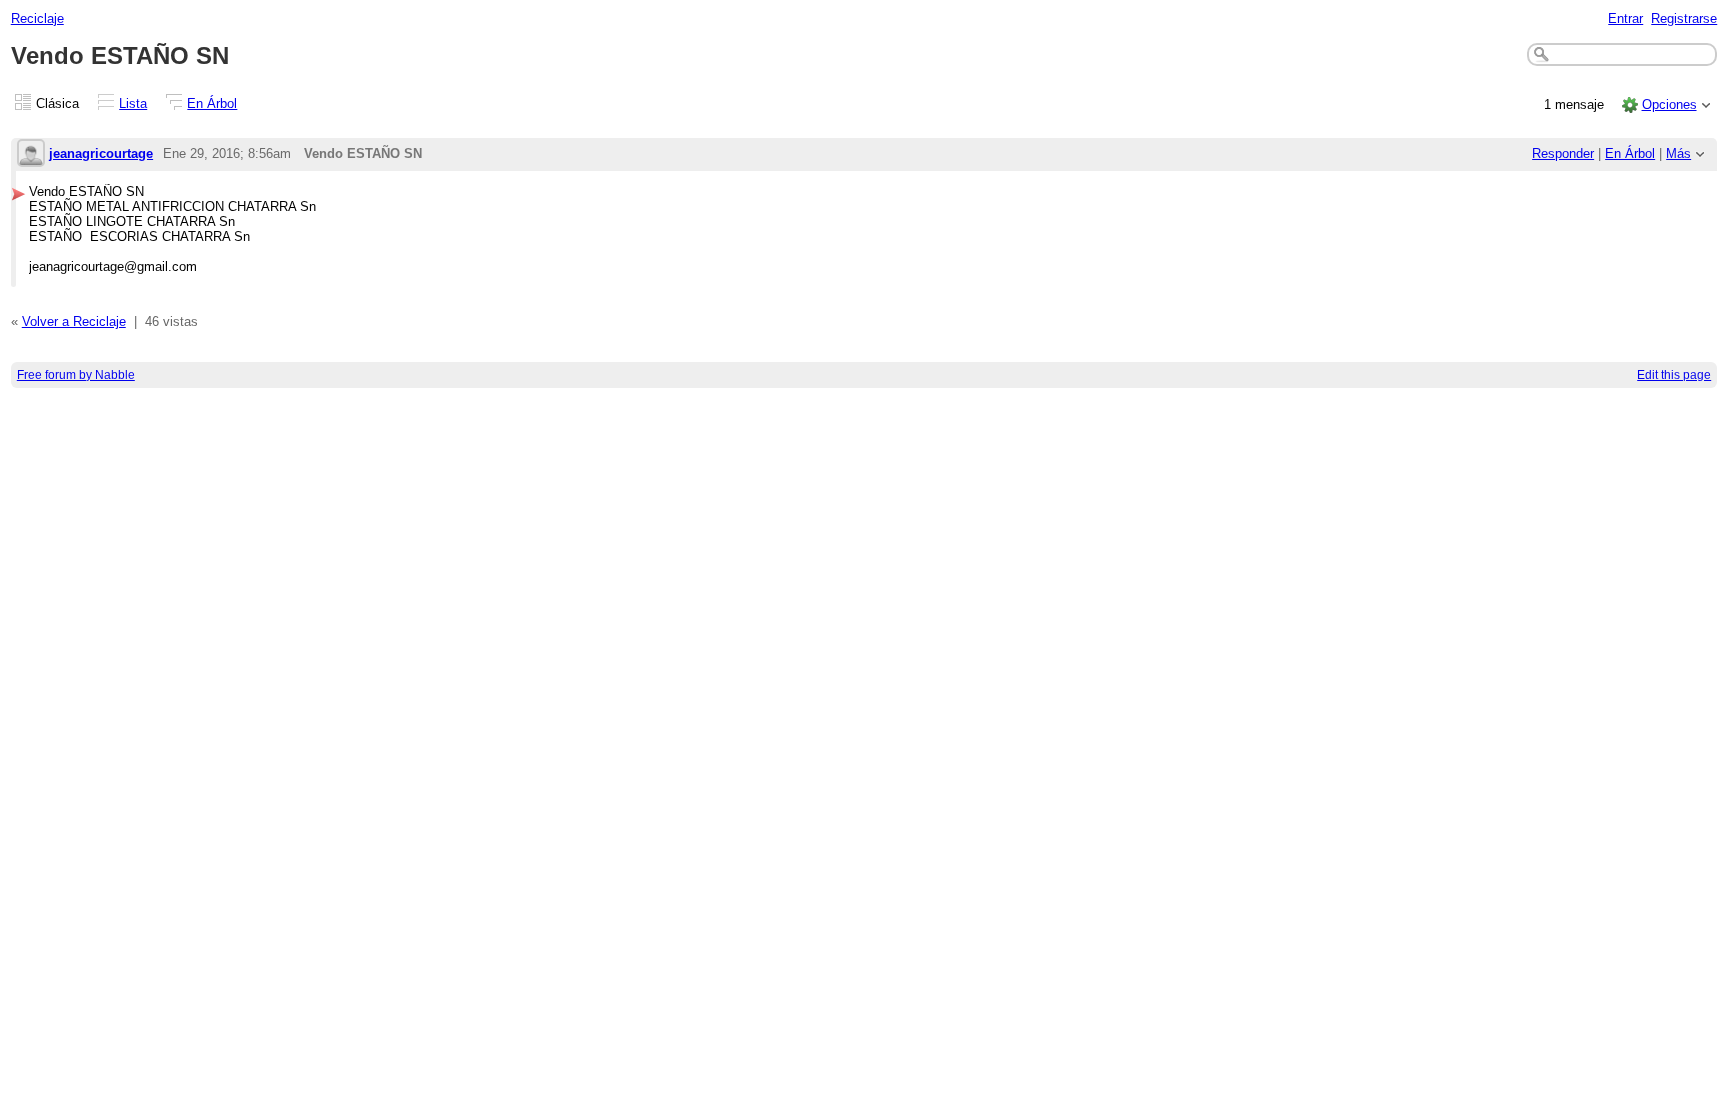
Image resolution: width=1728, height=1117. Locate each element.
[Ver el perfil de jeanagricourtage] (31, 154)
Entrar (1625, 18)
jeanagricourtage (101, 153)
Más (1678, 153)
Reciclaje (37, 18)
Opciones (1669, 104)
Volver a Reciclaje (74, 321)
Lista (133, 103)
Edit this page (1674, 375)
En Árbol (212, 103)
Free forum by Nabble (76, 375)
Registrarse (1684, 18)
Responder (1563, 153)
